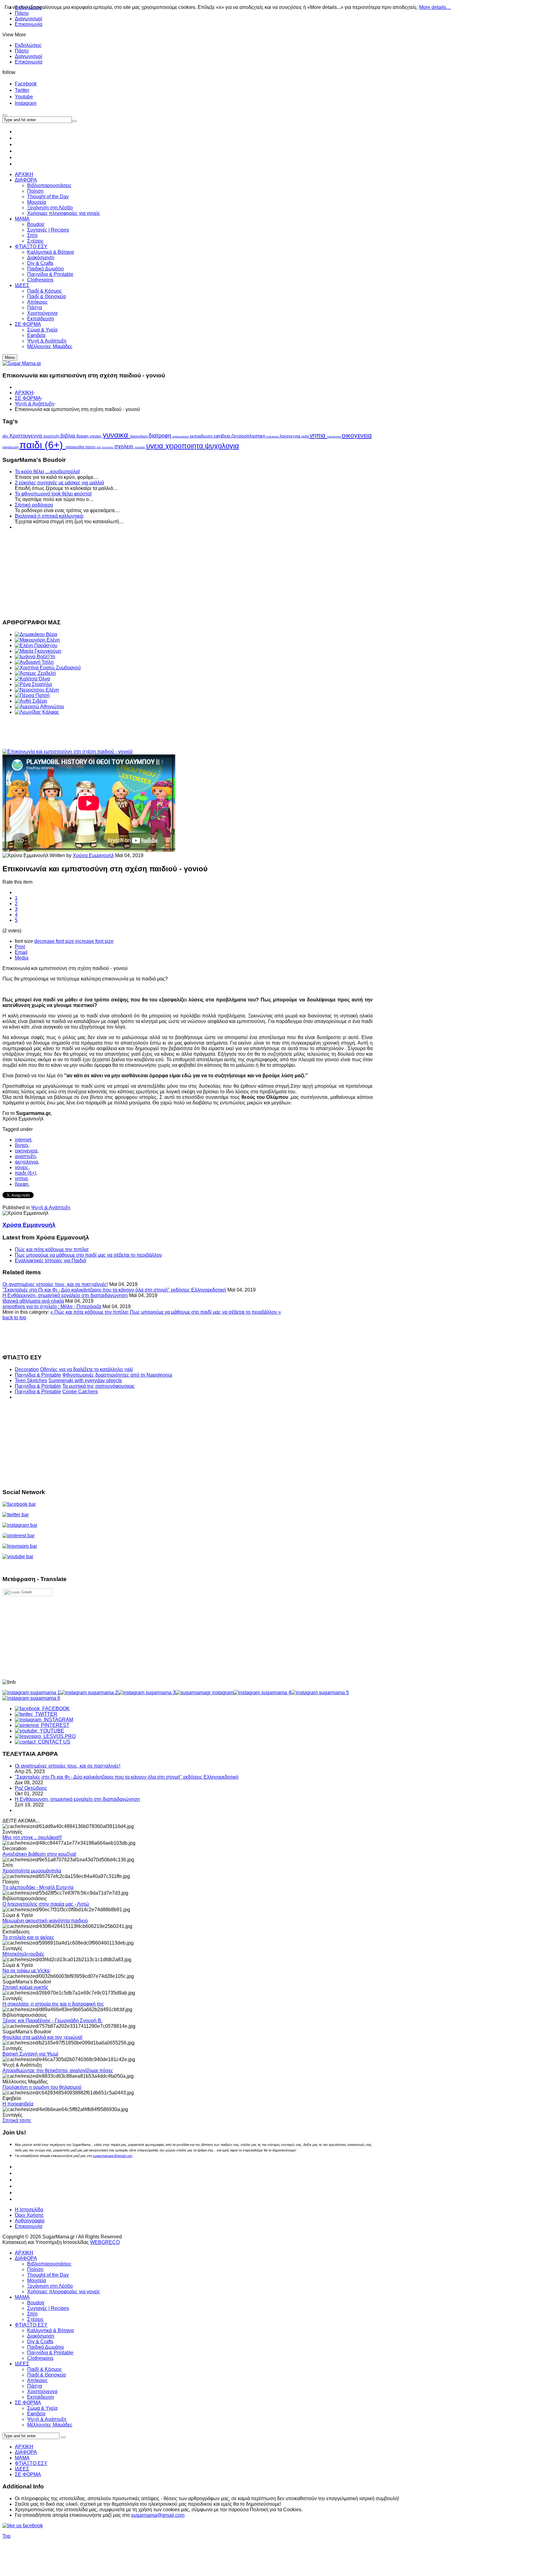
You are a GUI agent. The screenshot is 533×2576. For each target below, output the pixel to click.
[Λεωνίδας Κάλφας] (37, 712)
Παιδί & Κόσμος (45, 2369)
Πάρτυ (22, 51)
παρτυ (91, 447)
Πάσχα (35, 2386)
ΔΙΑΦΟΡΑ (26, 2258)
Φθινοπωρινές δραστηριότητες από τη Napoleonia (117, 1375)
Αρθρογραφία (30, 2221)
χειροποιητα (185, 446)
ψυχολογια (222, 446)
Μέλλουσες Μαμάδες (50, 2425)
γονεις (96, 436)
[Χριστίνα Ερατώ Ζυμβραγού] (48, 668)
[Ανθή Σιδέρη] (31, 701)
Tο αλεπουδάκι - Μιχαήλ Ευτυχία (38, 1887)
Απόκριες (37, 2380)
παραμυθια (75, 447)
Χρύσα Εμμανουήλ (93, 855)
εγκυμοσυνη (181, 436)
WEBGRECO (105, 2242)
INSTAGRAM (57, 1720)
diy (6, 436)
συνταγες (108, 447)
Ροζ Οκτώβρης (31, 1788)
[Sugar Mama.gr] (22, 363)
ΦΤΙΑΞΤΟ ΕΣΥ (31, 2325)
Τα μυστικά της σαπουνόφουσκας (99, 1386)
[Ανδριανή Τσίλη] (34, 662)
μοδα (306, 436)
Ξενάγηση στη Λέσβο (50, 2286)
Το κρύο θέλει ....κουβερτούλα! (47, 472)
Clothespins (40, 2358)
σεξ (99, 447)
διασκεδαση (139, 436)
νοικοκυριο (335, 437)
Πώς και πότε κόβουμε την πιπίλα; (52, 1249)
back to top (14, 1318)
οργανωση (11, 447)
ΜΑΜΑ (22, 2297)
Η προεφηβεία (18, 2104)
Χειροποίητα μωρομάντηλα (32, 1871)
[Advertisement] (188, 573)
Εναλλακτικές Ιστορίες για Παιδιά (50, 1261)
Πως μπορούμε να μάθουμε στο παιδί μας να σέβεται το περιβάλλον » (205, 1312)
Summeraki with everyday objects (85, 1380)
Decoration (27, 1369)
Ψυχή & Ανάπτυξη (34, 404)
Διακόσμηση (41, 2336)
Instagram (26, 103)
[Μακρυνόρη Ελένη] (37, 640)
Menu (10, 357)
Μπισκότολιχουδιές (23, 1954)
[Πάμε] (74, 121)
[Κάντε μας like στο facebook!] (30, 2526)
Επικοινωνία (29, 24)
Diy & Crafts (40, 2342)
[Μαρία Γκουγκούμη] (38, 651)
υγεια (156, 446)
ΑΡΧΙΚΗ (24, 393)
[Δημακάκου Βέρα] (36, 634)
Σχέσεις (35, 2319)
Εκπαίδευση (41, 2397)
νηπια (318, 435)
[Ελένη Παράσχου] (36, 645)
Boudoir (36, 2303)
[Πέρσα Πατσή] (32, 695)
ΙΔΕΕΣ (22, 2364)
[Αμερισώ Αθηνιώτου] (39, 707)
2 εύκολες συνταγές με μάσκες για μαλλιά (59, 483)
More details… (435, 7)
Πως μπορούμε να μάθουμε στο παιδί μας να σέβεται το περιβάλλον (88, 1255)
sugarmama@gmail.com (158, 2515)
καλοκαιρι (273, 437)
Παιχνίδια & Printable (38, 1375)
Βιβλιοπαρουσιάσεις (49, 2264)
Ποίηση (35, 2269)
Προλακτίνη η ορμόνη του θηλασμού (42, 2087)
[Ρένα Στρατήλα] (33, 684)
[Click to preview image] (68, 752)
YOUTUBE (51, 1731)
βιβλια (68, 436)
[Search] (63, 2437)
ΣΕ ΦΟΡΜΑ (28, 398)
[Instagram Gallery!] (31, 1693)
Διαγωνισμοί (29, 19)
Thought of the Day (48, 2275)
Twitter (22, 90)
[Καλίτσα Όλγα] (32, 679)
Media (22, 958)
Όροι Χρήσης (29, 2215)
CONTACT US (53, 1742)
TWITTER (45, 1714)
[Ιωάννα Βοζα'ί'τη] (35, 657)
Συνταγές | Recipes (48, 2308)
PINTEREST (54, 1725)
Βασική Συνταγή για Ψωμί (30, 2054)
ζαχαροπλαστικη (249, 436)
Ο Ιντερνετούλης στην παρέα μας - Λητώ (46, 1904)
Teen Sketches (31, 1380)
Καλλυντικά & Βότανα (50, 2330)
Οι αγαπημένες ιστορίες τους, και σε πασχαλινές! (55, 1284)
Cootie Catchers (80, 1392)
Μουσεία (37, 2280)
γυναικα (116, 435)
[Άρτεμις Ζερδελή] (35, 673)
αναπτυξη (52, 436)
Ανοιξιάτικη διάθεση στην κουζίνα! (39, 1854)
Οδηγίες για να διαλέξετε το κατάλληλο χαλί (87, 1369)
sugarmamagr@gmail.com (113, 2156)
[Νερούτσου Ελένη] (37, 690)
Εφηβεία (36, 2414)
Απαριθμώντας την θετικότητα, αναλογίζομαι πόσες (58, 2071)
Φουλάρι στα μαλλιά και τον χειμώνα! (42, 2037)
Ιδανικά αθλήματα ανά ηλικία (33, 1301)
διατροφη (161, 436)
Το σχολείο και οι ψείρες (28, 1937)
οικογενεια (357, 435)
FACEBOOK (55, 1709)
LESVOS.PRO (58, 1736)
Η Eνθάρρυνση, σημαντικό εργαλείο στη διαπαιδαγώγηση (65, 1295)
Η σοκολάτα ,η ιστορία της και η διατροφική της (53, 2004)
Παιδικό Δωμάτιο (45, 2347)
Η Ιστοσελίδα (29, 2210)
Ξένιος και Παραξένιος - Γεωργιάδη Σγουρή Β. (52, 2021)
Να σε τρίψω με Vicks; (27, 1971)
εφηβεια (223, 436)
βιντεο (21, 1145)
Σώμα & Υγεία (42, 2408)
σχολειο (125, 446)
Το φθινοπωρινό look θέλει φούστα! (53, 494)
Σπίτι (32, 2314)
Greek (26, 1592)
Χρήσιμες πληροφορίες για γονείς (64, 2292)
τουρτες (140, 447)
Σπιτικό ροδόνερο (34, 505)
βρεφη (83, 436)
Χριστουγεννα (26, 436)
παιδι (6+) (43, 445)
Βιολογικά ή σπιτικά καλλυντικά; (49, 516)
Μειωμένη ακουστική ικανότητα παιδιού (45, 1921)
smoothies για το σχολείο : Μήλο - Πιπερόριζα (52, 1306)
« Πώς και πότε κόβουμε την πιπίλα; (90, 1312)
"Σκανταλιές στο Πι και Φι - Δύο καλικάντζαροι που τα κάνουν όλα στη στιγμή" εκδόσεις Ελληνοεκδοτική (114, 1290)
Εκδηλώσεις (28, 45)
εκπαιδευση (202, 436)
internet (23, 1140)
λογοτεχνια (290, 436)
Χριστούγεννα (42, 2391)
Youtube (24, 97)
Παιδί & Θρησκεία (46, 2375)
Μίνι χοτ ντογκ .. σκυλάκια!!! (32, 1837)
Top (6, 2536)
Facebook (26, 84)
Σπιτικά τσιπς (17, 2120)
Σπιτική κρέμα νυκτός (25, 1987)
